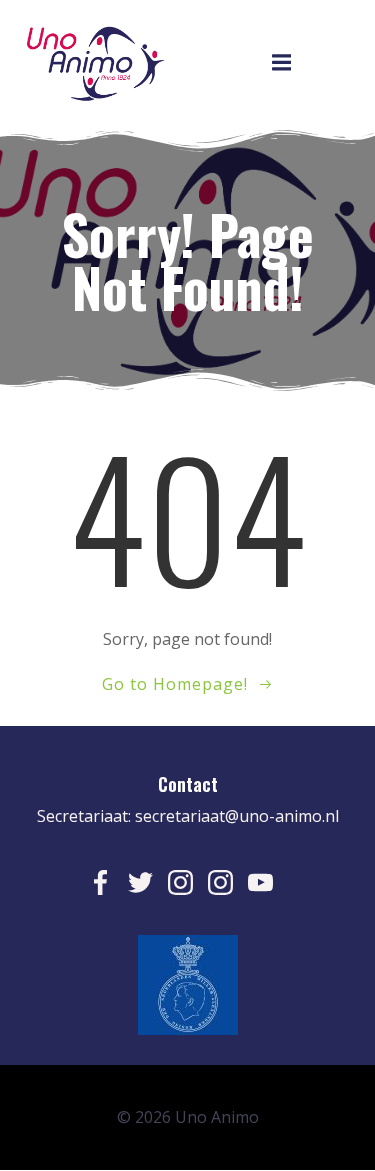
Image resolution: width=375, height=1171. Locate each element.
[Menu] (281, 63)
